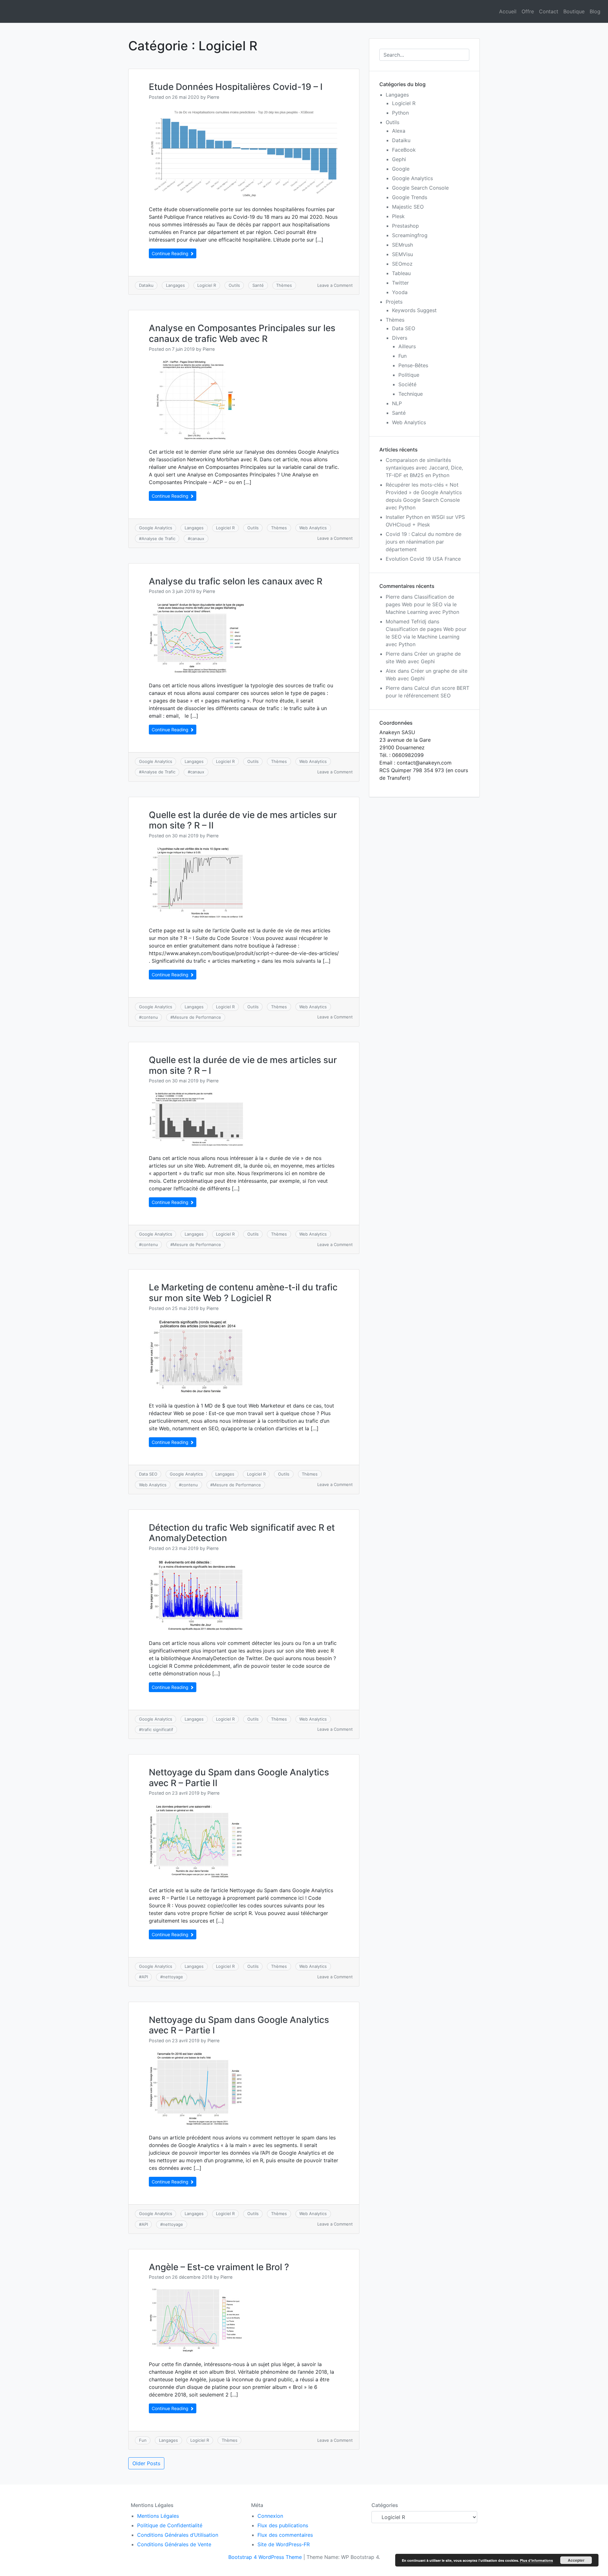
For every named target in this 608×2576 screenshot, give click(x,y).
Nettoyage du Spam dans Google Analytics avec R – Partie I (239, 2025)
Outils (234, 285)
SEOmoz (402, 264)
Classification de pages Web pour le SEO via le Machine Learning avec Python (422, 604)
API (145, 1977)
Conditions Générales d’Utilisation (178, 2535)
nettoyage (173, 1977)
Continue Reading (171, 253)
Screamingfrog (410, 235)
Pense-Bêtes (413, 365)
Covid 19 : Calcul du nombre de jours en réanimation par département (424, 542)
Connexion (270, 2516)
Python (400, 113)
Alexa (399, 131)
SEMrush (402, 245)
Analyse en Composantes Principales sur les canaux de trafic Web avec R (242, 333)
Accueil (508, 11)
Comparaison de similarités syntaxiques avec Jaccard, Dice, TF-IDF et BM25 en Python (424, 468)
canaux (197, 539)
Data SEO (148, 1474)
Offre (528, 11)
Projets (394, 302)
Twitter (400, 283)
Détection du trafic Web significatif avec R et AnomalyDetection (242, 1533)
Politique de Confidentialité (170, 2525)
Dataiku (146, 285)
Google (401, 169)
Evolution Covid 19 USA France (423, 559)
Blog (595, 11)
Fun (143, 2440)
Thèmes (284, 285)
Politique (409, 375)
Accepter (576, 2560)
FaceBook (404, 150)
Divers (400, 338)
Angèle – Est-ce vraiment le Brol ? (219, 2267)
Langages (175, 285)
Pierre (213, 97)
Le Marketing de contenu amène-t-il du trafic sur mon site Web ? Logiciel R (243, 1293)
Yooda (400, 292)
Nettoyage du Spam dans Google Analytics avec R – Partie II (239, 1778)
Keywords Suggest (414, 310)
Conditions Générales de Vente (174, 2544)
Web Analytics (313, 528)
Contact (549, 11)
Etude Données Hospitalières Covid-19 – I (236, 87)
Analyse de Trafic (158, 539)
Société (407, 384)
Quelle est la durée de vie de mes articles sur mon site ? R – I (243, 1065)
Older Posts (146, 2463)
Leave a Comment (335, 285)
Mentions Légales (158, 2516)
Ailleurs (407, 346)
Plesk (398, 216)
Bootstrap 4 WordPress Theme (265, 2557)
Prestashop (405, 226)
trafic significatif (157, 1729)
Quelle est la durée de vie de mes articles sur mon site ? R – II (243, 820)
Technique (411, 394)
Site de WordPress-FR (284, 2544)
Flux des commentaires (285, 2535)
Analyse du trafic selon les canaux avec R (236, 581)
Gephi (399, 159)
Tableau (401, 273)
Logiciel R (207, 285)
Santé (258, 285)
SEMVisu (402, 254)
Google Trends (410, 197)
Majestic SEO (408, 207)
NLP (397, 403)
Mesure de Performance (197, 1017)
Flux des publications (283, 2525)
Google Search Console (420, 188)
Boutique (574, 11)
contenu (150, 1017)
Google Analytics (156, 528)
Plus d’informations (536, 2560)
